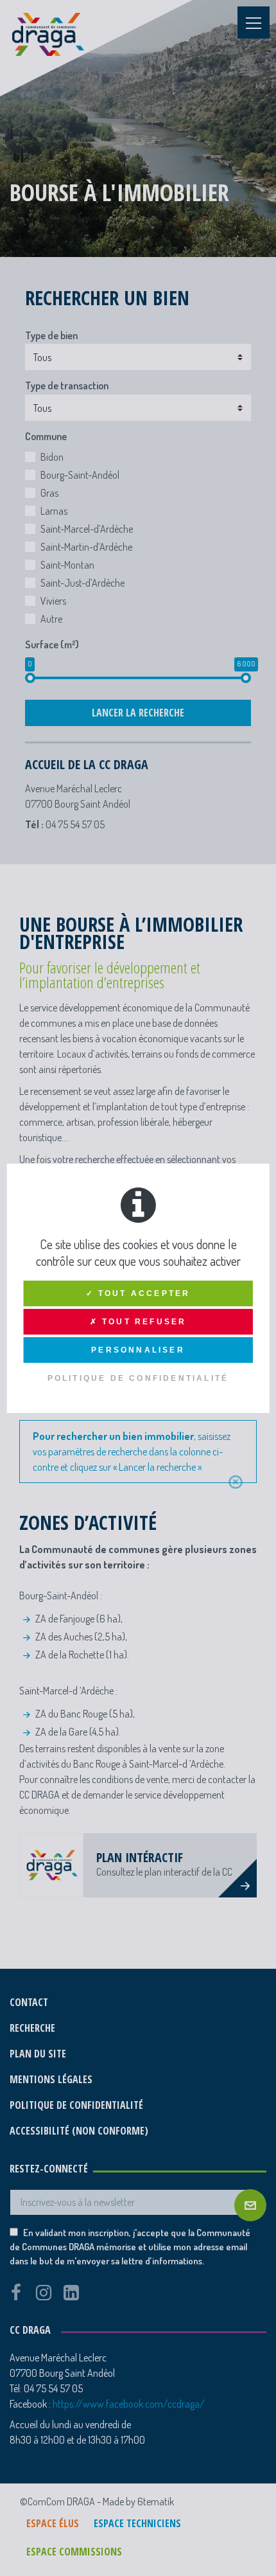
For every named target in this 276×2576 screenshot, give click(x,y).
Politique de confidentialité (138, 1378)
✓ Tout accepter (138, 1293)
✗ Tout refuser (138, 1322)
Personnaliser (138, 1350)
